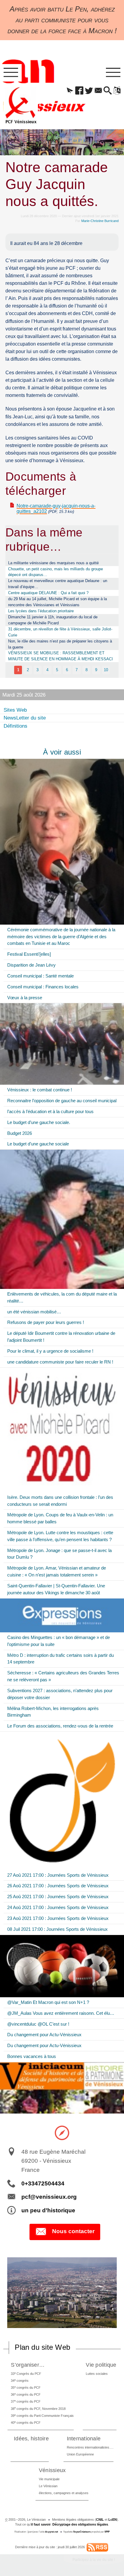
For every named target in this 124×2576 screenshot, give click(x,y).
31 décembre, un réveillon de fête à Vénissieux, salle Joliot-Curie (60, 632)
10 (106, 670)
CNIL (100, 2520)
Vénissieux (52, 2470)
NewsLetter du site (25, 718)
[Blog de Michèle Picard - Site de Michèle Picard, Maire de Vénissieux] (62, 842)
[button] (70, 91)
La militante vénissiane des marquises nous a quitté (53, 563)
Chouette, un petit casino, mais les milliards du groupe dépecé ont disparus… (56, 572)
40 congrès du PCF (26, 2422)
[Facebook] (79, 91)
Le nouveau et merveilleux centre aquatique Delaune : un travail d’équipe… (58, 584)
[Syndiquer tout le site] (97, 2547)
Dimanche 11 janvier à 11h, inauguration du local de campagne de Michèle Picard (53, 620)
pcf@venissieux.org (49, 2197)
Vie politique (101, 2365)
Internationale (84, 2438)
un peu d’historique (48, 2210)
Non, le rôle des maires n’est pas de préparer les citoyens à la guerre (60, 644)
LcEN (113, 2520)
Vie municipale (49, 2479)
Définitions (15, 726)
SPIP (107, 2532)
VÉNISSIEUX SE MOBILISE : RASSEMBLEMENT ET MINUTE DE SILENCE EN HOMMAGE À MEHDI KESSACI (60, 656)
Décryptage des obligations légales (80, 2524)
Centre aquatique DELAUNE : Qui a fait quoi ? (48, 593)
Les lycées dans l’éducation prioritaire (41, 611)
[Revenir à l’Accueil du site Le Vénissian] (21, 105)
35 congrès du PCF (26, 2387)
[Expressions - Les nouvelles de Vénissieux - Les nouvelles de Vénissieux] (62, 1615)
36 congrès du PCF (26, 2394)
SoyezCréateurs (82, 2532)
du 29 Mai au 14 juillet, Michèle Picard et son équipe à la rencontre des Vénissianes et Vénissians (57, 602)
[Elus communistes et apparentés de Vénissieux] (62, 1044)
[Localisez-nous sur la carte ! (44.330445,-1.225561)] (62, 2132)
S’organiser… (28, 2365)
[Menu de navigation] (11, 73)
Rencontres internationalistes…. (90, 2447)
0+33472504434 (43, 2183)
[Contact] (98, 91)
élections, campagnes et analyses (64, 2493)
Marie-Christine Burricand (100, 221)
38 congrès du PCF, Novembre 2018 (38, 2408)
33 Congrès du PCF (26, 2373)
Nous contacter (73, 2231)
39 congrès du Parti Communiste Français (42, 2415)
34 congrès (20, 2380)
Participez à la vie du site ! (94, 2560)
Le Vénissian (48, 2486)
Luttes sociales (97, 2374)
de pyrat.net (51, 2532)
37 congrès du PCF (26, 2401)
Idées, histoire (31, 2438)
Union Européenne (80, 2454)
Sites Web (15, 710)
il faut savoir (41, 2524)
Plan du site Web (42, 2347)
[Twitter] (89, 91)
